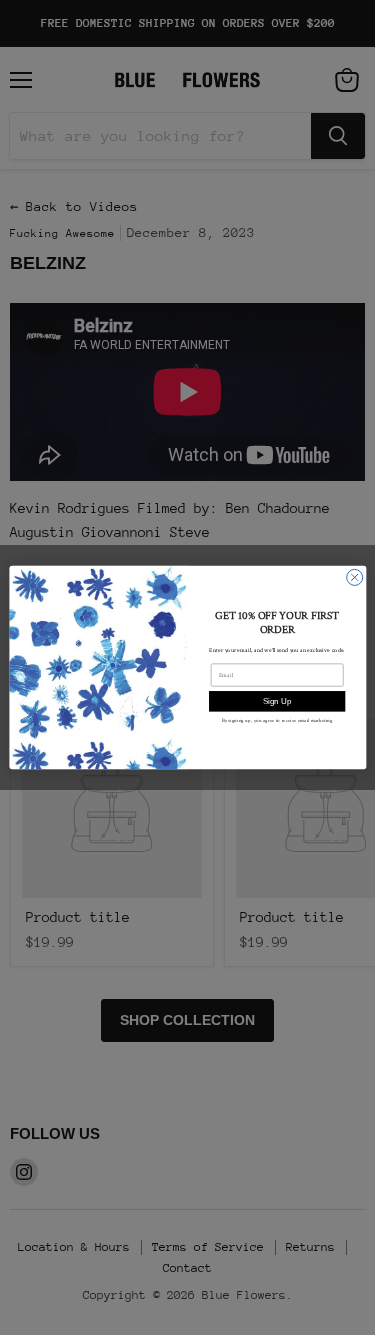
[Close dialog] (354, 577)
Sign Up (276, 701)
